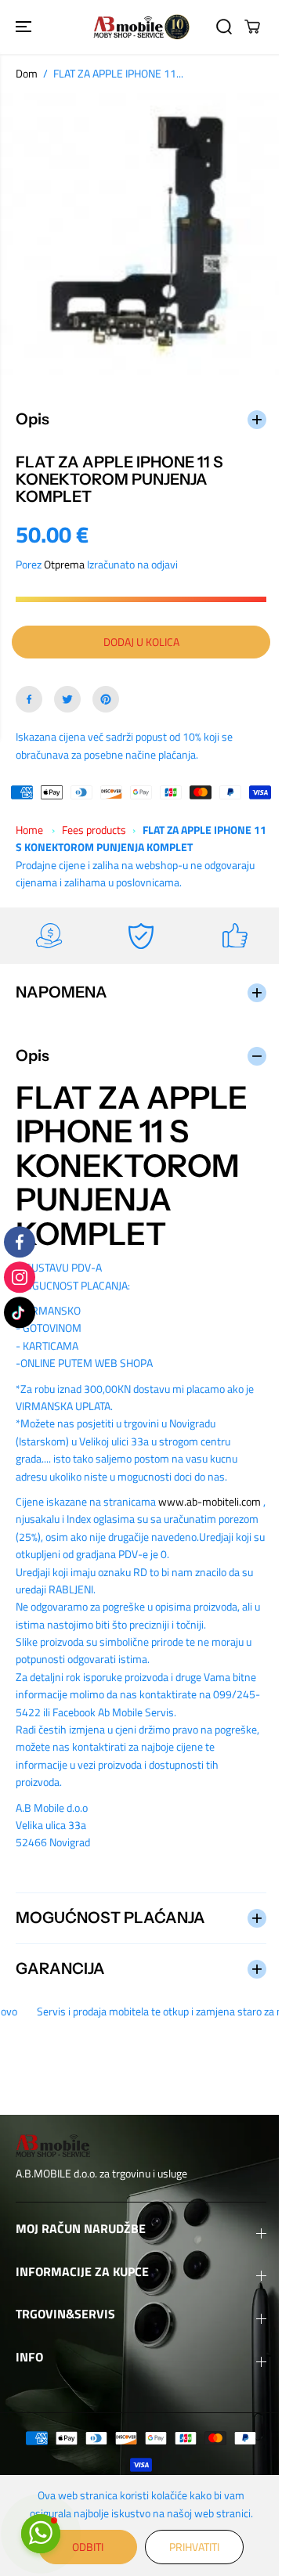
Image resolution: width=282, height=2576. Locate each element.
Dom (27, 73)
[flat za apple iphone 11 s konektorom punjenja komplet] (141, 234)
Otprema (64, 556)
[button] (25, 27)
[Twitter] (67, 691)
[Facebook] (29, 691)
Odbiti (84, 2547)
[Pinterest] (106, 691)
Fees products (94, 822)
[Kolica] (252, 27)
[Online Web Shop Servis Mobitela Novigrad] (141, 27)
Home (29, 822)
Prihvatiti (190, 2547)
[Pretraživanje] (224, 27)
